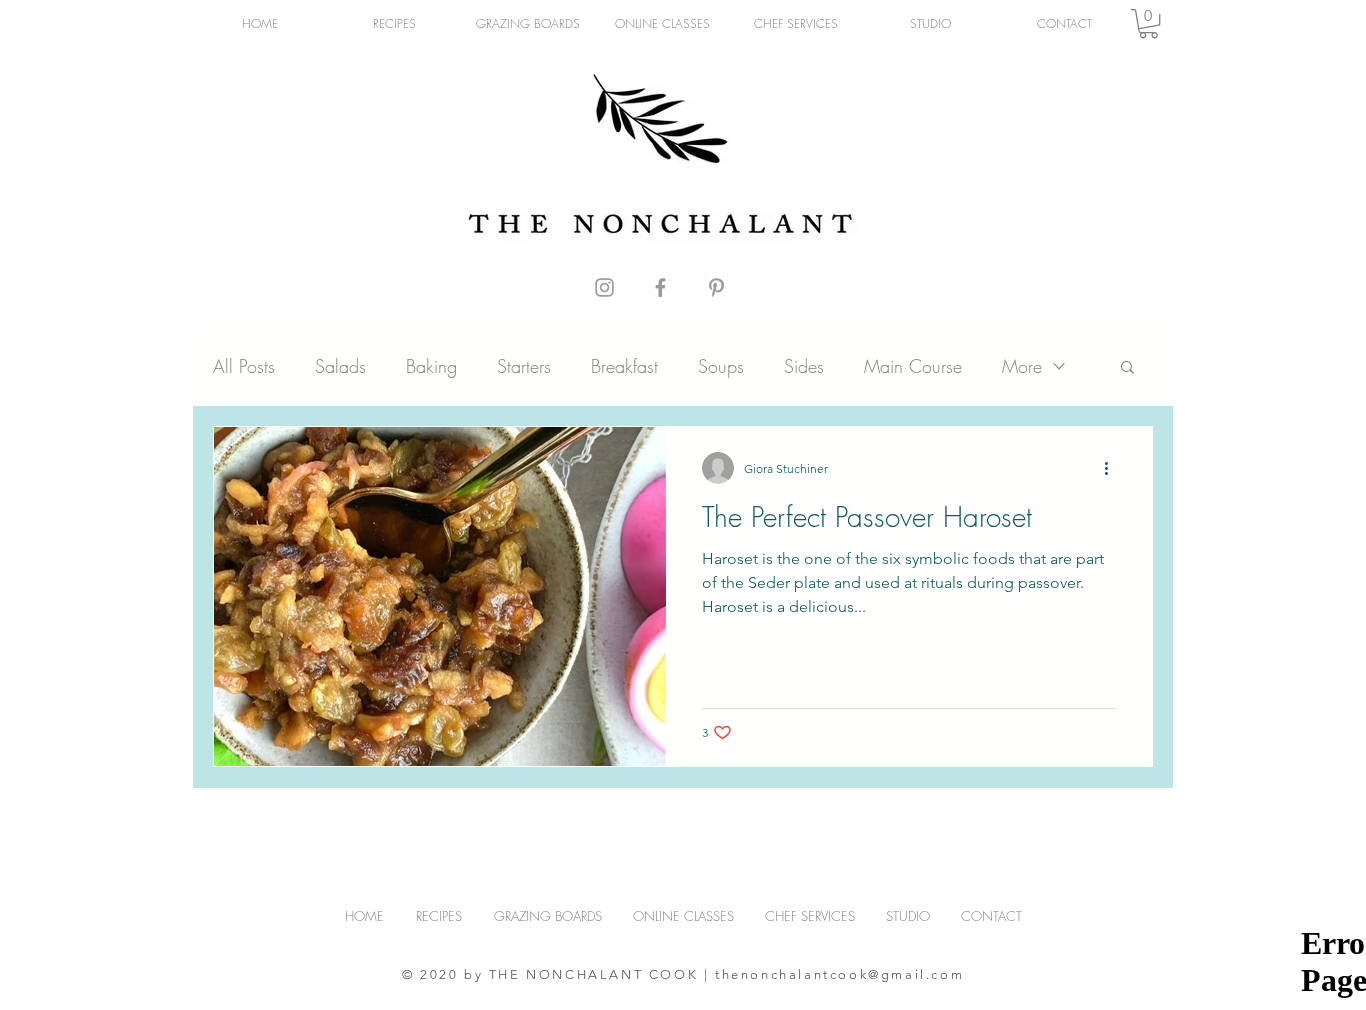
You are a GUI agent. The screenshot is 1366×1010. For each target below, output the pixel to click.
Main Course (913, 366)
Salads (340, 366)
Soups (721, 366)
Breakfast (624, 366)
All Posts (244, 366)
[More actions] (1113, 468)
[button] (1148, 23)
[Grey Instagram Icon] (604, 287)
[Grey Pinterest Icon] (716, 287)
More (1022, 366)
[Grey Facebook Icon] (660, 287)
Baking (431, 366)
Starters (524, 366)
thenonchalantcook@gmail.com (839, 974)
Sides (804, 366)
